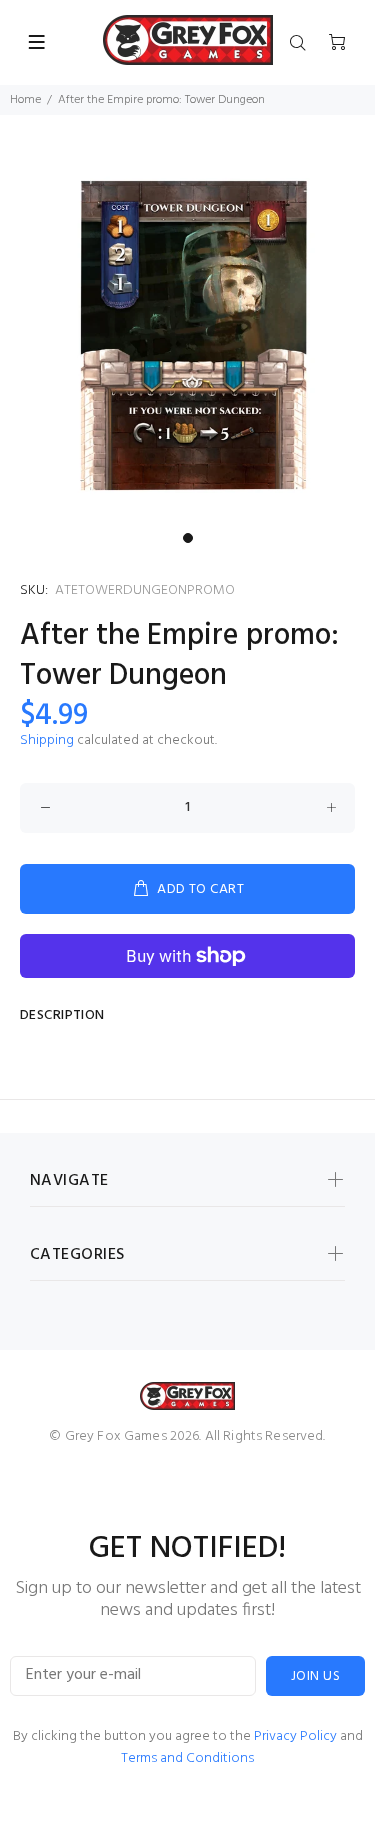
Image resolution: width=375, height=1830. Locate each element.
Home (25, 100)
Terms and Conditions (187, 1758)
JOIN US (315, 1676)
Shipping (47, 740)
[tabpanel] (187, 335)
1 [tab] (188, 538)
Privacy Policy (295, 1736)
